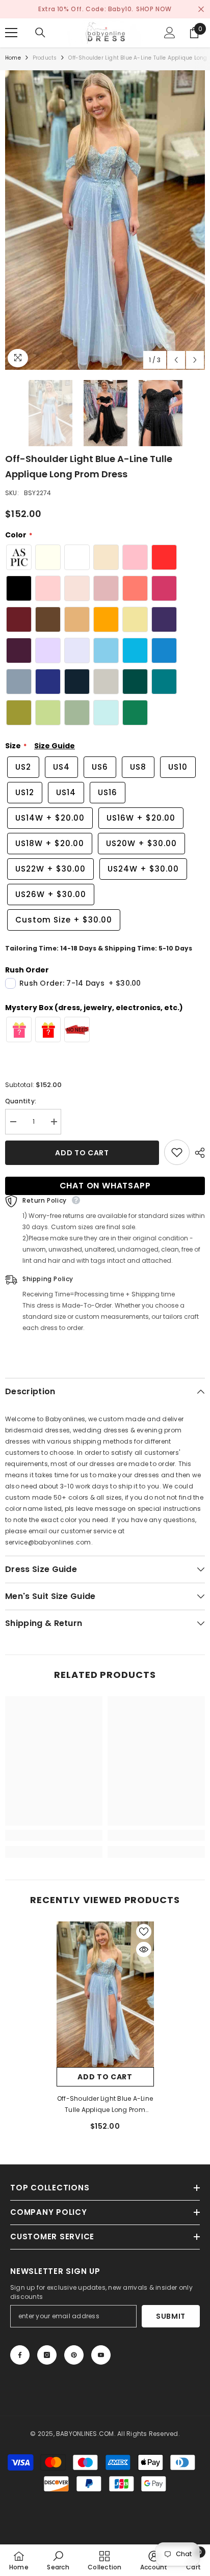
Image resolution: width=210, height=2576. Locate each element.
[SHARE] (197, 1153)
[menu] (11, 33)
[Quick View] (144, 1949)
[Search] (40, 33)
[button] (176, 360)
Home (13, 58)
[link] (54, 1835)
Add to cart (82, 1153)
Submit (171, 2316)
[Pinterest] (74, 2355)
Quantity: (21, 1101)
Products (45, 58)
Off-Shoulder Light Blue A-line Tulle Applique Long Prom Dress (105, 2105)
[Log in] (170, 33)
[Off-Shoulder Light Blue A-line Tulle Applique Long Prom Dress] (105, 1995)
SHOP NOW (154, 9)
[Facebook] (20, 2355)
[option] (105, 220)
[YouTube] (101, 2355)
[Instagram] (47, 2355)
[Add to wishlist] (177, 1152)
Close (201, 9)
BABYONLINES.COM (85, 2434)
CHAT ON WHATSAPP (105, 1186)
